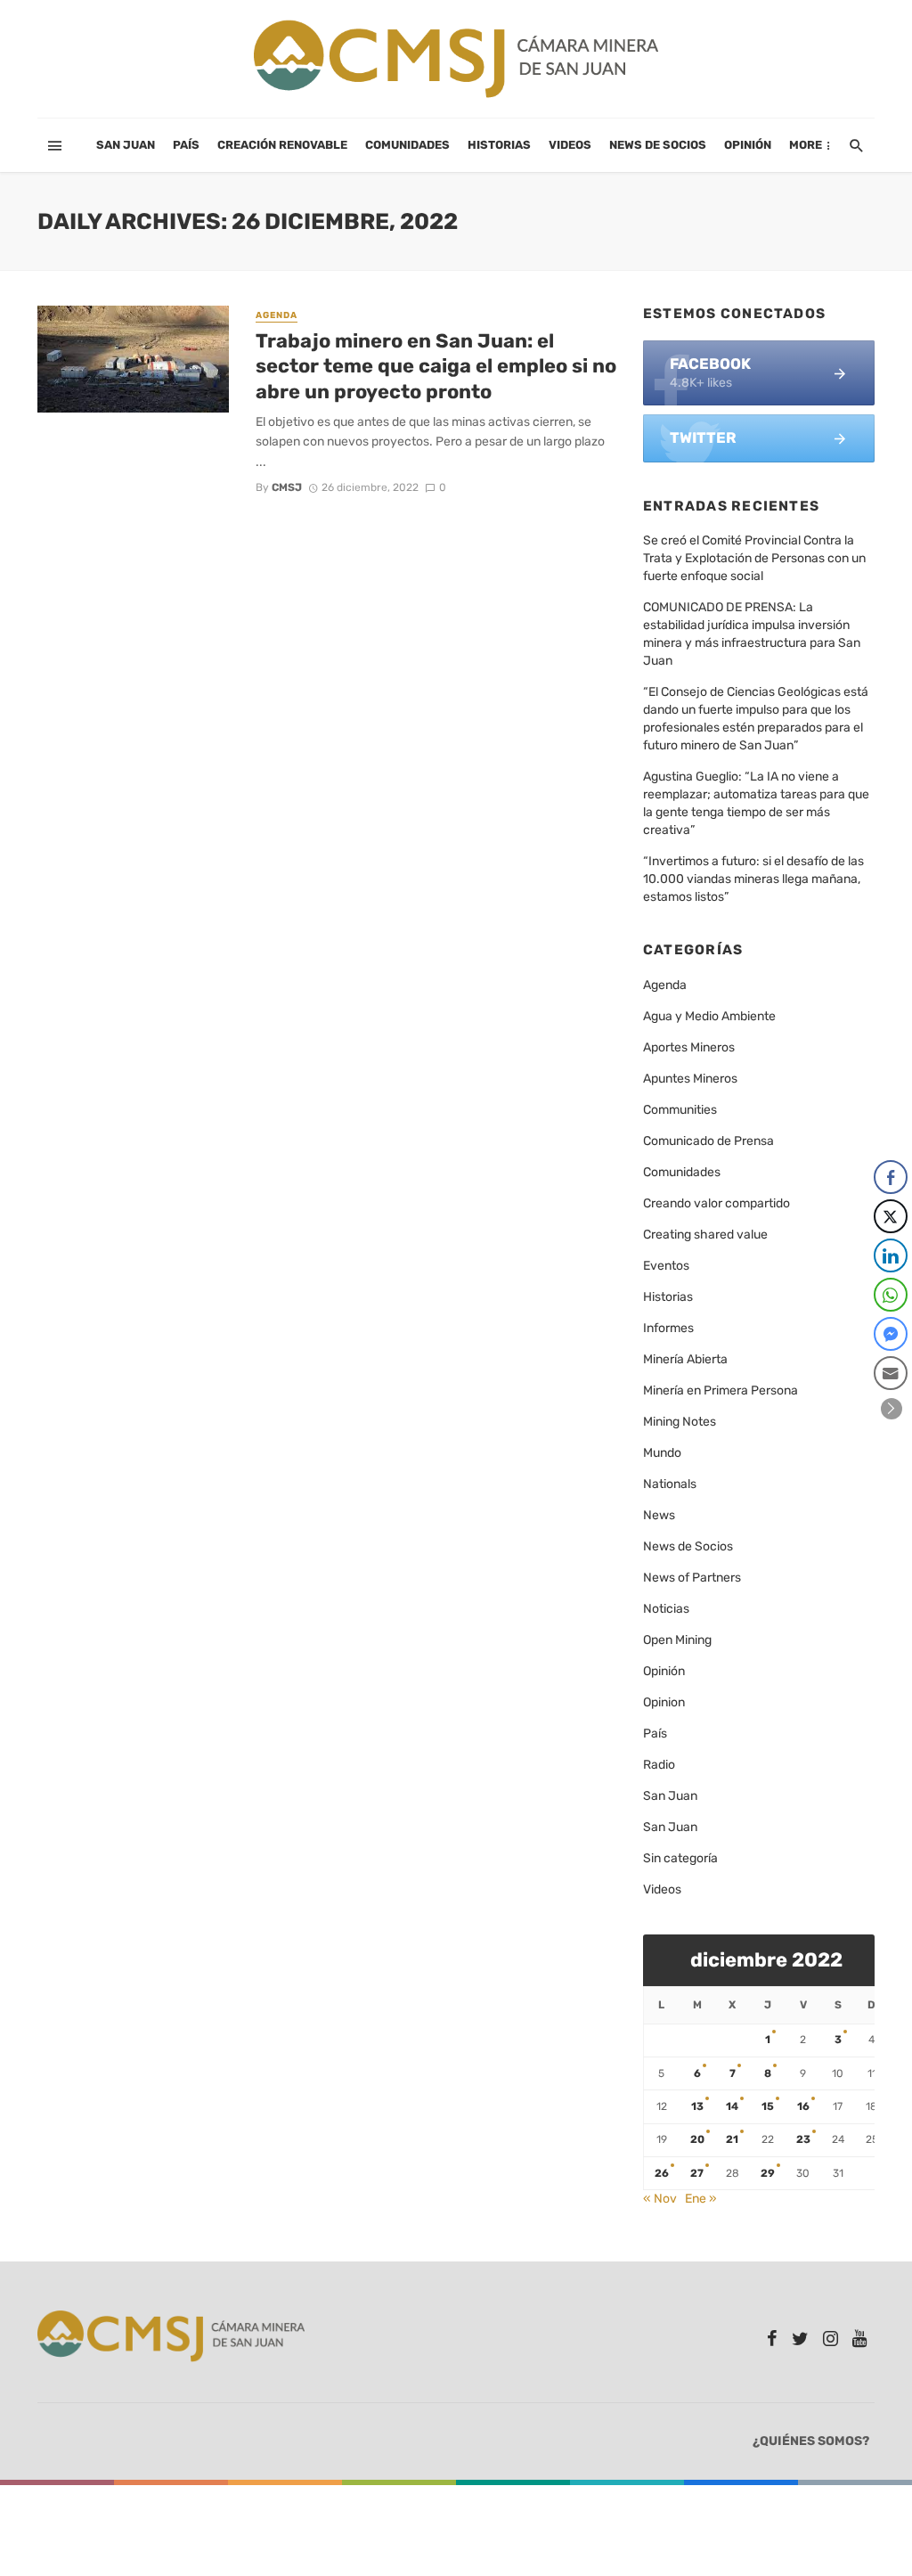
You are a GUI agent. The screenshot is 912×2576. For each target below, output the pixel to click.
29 (768, 2173)
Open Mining (677, 1640)
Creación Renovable (282, 145)
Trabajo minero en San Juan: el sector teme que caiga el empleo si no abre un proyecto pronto (436, 366)
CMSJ (287, 487)
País (186, 145)
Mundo (662, 1453)
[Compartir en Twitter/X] (891, 1216)
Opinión (748, 145)
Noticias (666, 1609)
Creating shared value (705, 1235)
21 (732, 2139)
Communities (680, 1110)
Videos (570, 145)
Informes (668, 1328)
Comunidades (407, 145)
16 (803, 2106)
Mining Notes (680, 1422)
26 (662, 2173)
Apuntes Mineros (690, 1079)
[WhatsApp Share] (891, 1295)
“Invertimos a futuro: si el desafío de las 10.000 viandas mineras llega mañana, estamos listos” (753, 879)
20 (697, 2139)
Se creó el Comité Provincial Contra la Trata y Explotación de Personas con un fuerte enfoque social (754, 558)
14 (732, 2106)
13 (697, 2106)
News (659, 1515)
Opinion (664, 1702)
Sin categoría (680, 1858)
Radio (659, 1765)
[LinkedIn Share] (891, 1255)
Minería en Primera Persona (721, 1390)
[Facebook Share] (891, 1177)
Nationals (670, 1484)
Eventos (666, 1266)
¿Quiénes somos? (811, 2441)
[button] (892, 1409)
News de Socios (658, 145)
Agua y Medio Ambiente (709, 1016)
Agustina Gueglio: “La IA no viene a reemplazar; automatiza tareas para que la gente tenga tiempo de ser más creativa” (756, 803)
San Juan (126, 145)
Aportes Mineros (689, 1047)
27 (697, 2173)
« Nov (660, 2199)
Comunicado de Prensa (708, 1141)
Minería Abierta (685, 1359)
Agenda (277, 315)
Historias (499, 145)
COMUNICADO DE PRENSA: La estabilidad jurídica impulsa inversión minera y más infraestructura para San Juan (752, 634)
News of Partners (692, 1578)
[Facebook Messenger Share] (891, 1334)
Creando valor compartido (717, 1203)
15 (768, 2106)
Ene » (701, 2199)
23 (803, 2139)
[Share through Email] (891, 1373)
